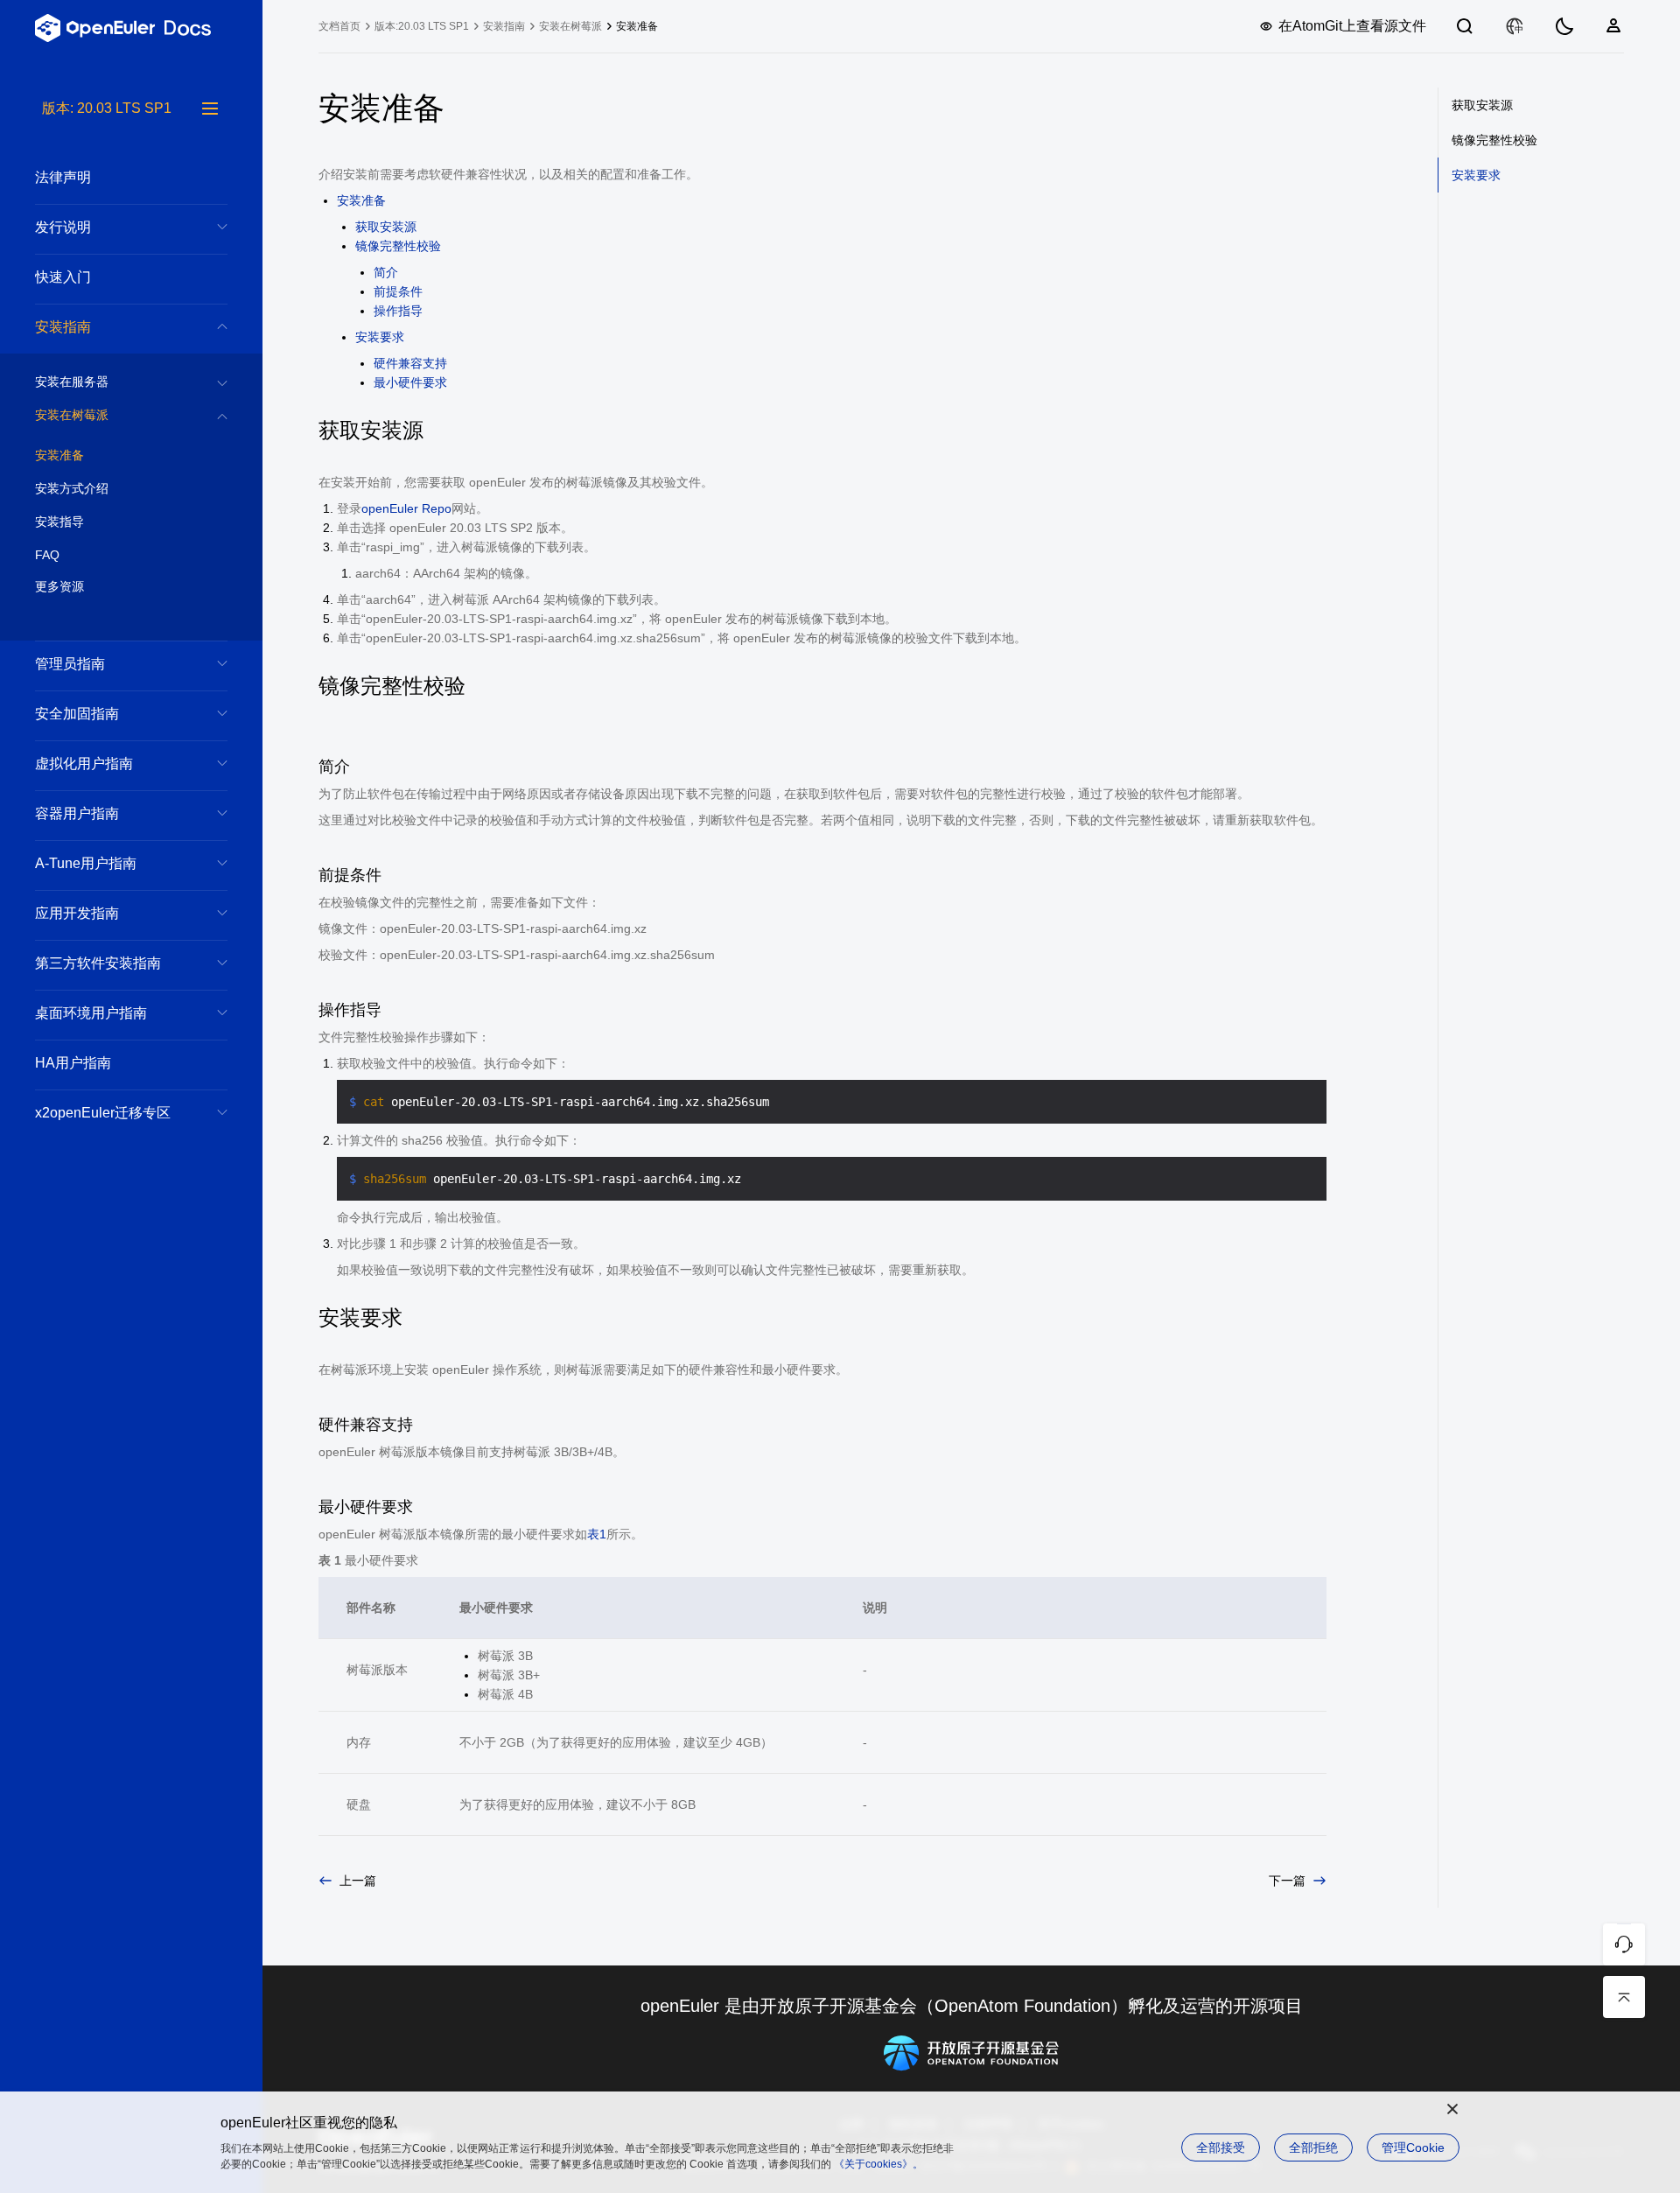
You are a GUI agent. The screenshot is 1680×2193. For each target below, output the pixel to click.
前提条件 (398, 291)
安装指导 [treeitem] (59, 522)
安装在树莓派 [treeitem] (72, 415)
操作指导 (398, 311)
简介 (386, 272)
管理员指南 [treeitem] (70, 664)
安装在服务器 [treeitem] (72, 382)
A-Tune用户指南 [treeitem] (86, 863)
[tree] (131, 1146)
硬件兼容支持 (410, 363)
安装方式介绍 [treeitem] (72, 488)
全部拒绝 (1313, 2147)
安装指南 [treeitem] (63, 327)
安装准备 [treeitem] (59, 455)
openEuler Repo (406, 508)
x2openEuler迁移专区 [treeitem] (103, 1113)
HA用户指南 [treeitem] (73, 1063)
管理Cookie (1413, 2147)
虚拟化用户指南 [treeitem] (84, 764)
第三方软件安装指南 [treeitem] (98, 963)
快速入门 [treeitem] (63, 277)
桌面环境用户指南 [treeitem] (91, 1013)
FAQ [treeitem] (47, 555)
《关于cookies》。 (878, 2164)
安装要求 (380, 337)
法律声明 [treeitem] (63, 177)
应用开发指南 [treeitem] (77, 913)
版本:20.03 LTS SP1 (422, 26)
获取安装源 (386, 227)
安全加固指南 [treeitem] (77, 714)
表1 (597, 1534)
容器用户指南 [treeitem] (77, 813)
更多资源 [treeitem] (59, 586)
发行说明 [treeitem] (63, 227)
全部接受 (1221, 2147)
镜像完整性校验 (398, 246)
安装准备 (361, 200)
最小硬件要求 (410, 382)
